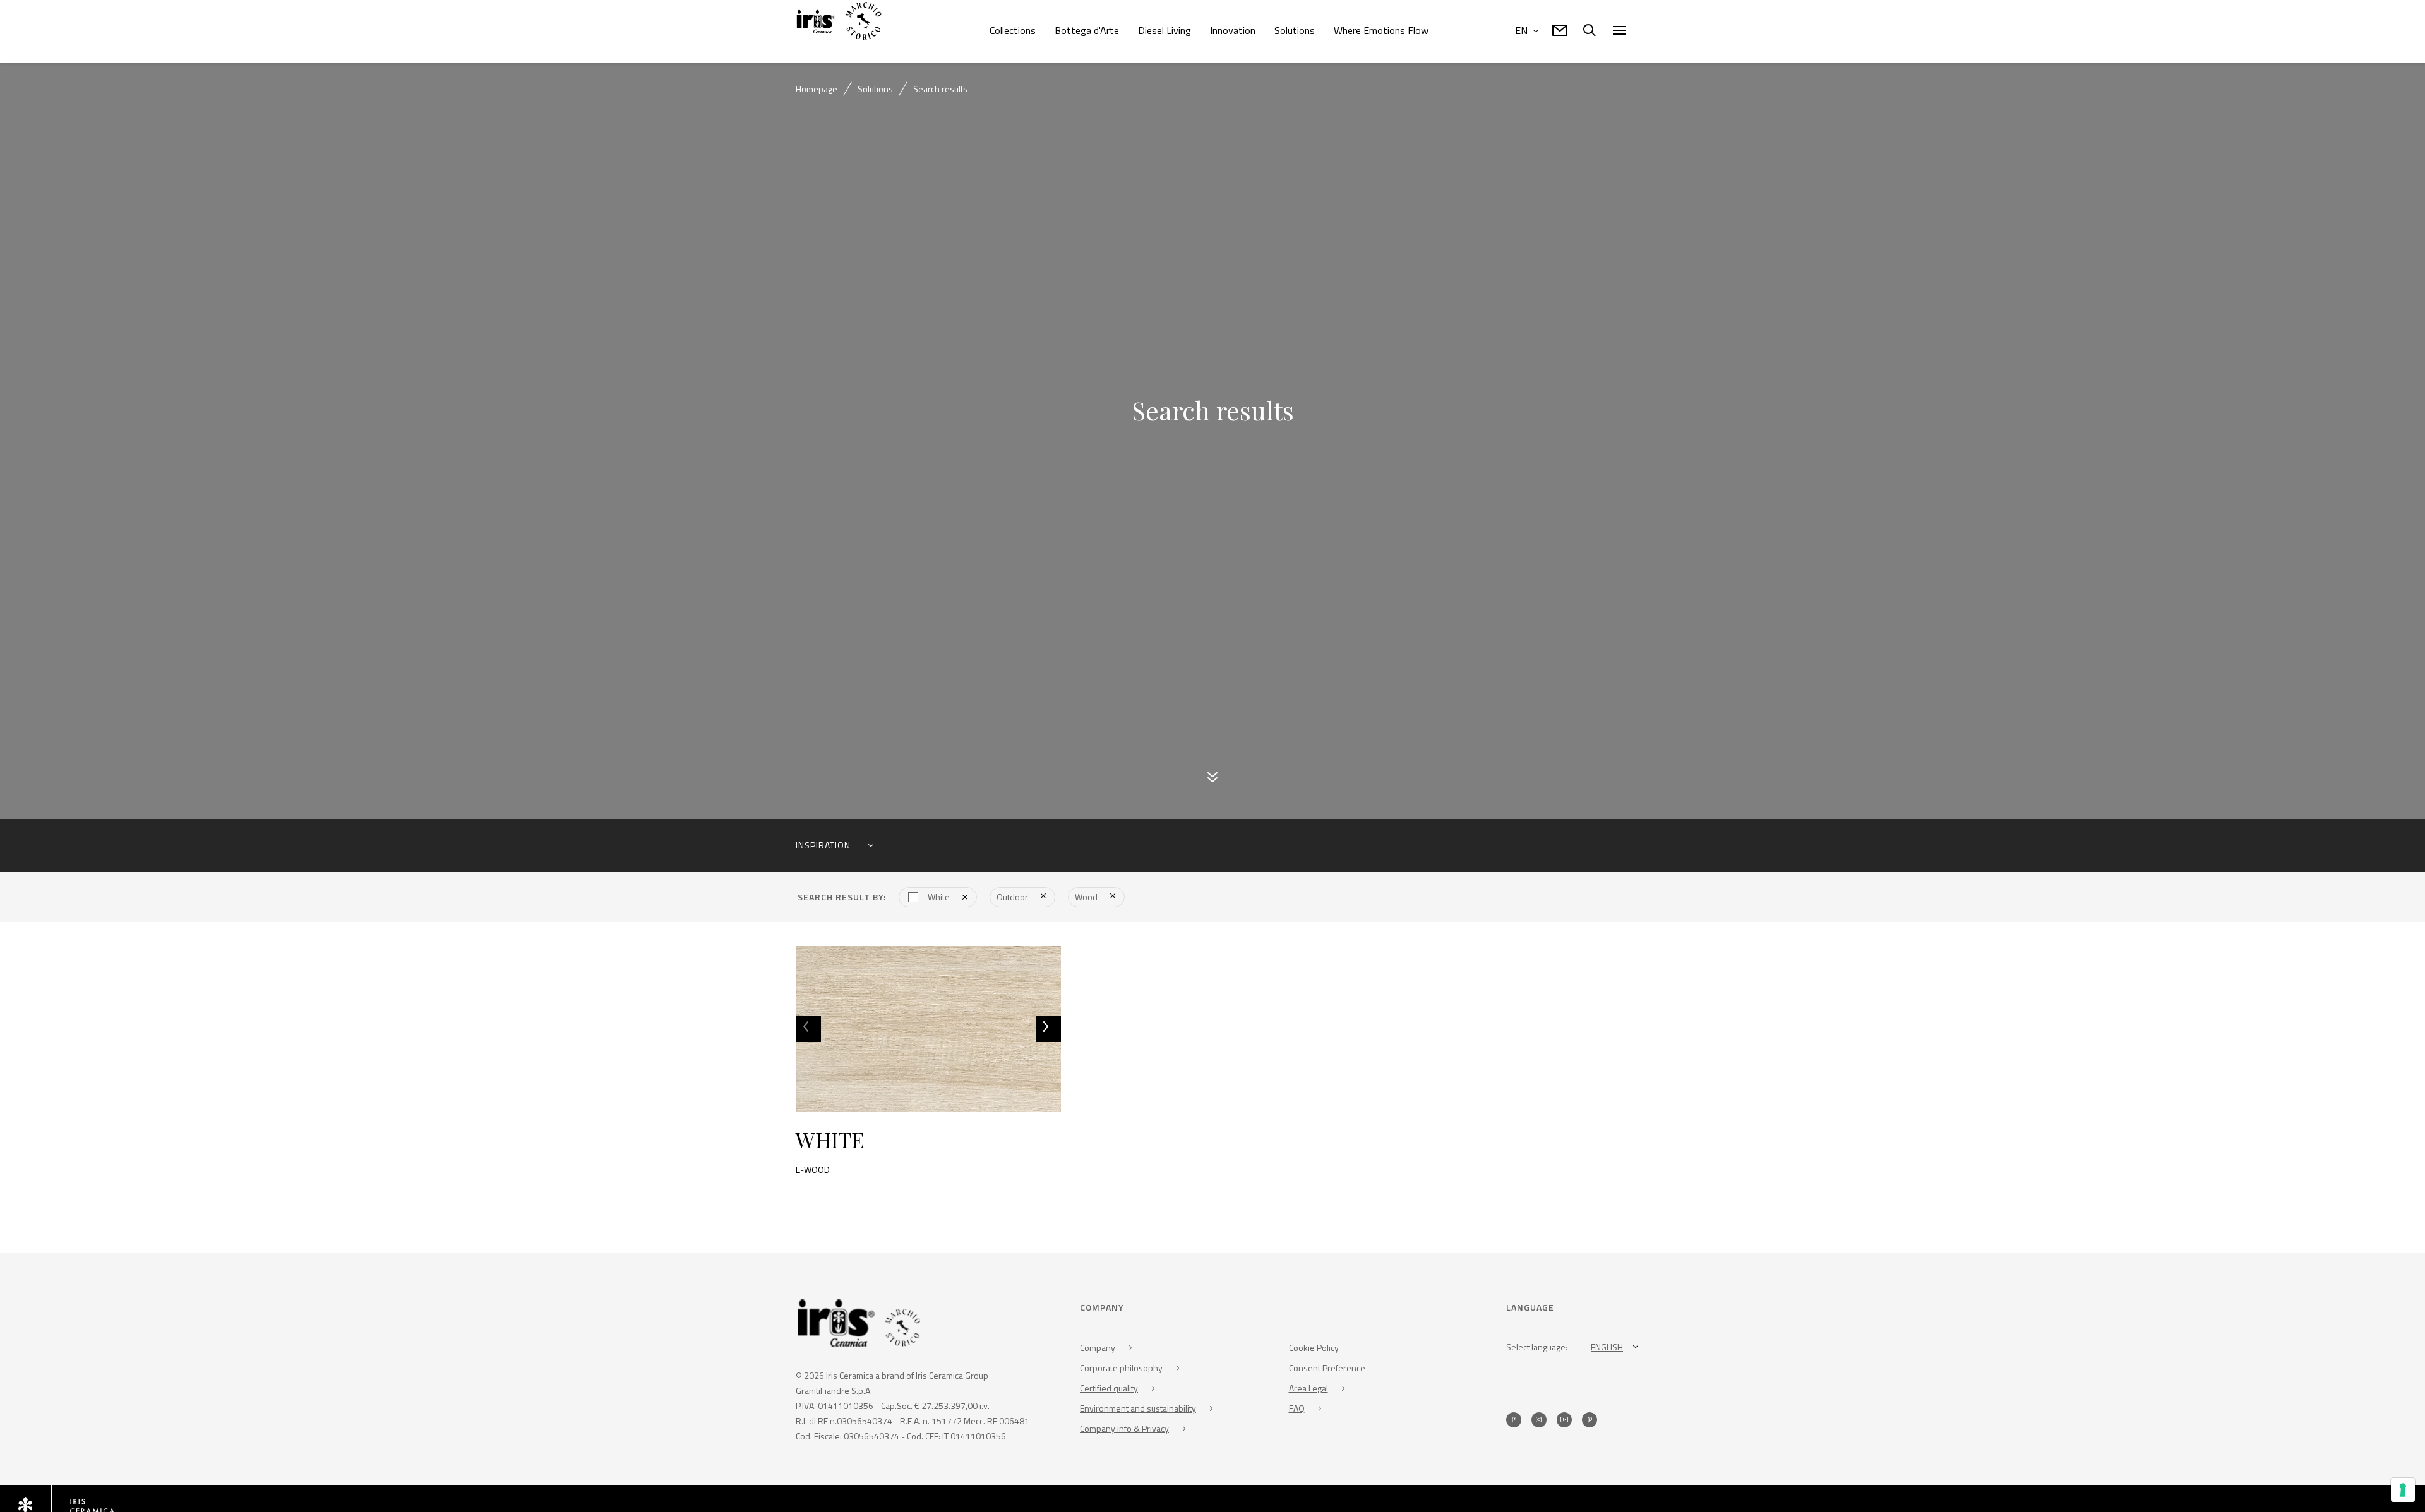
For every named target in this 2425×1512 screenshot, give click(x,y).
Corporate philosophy (1121, 1368)
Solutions (1295, 30)
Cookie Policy (1314, 1348)
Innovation (1233, 30)
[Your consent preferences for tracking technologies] (2403, 1490)
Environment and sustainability (1138, 1409)
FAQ (1297, 1409)
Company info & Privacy (1124, 1429)
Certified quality (1109, 1389)
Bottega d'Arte (1087, 30)
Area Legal (1308, 1389)
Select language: (1537, 1348)
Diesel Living (1165, 30)
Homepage (817, 89)
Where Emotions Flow (1381, 30)
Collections (1013, 30)
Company (1098, 1348)
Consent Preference (1327, 1368)
